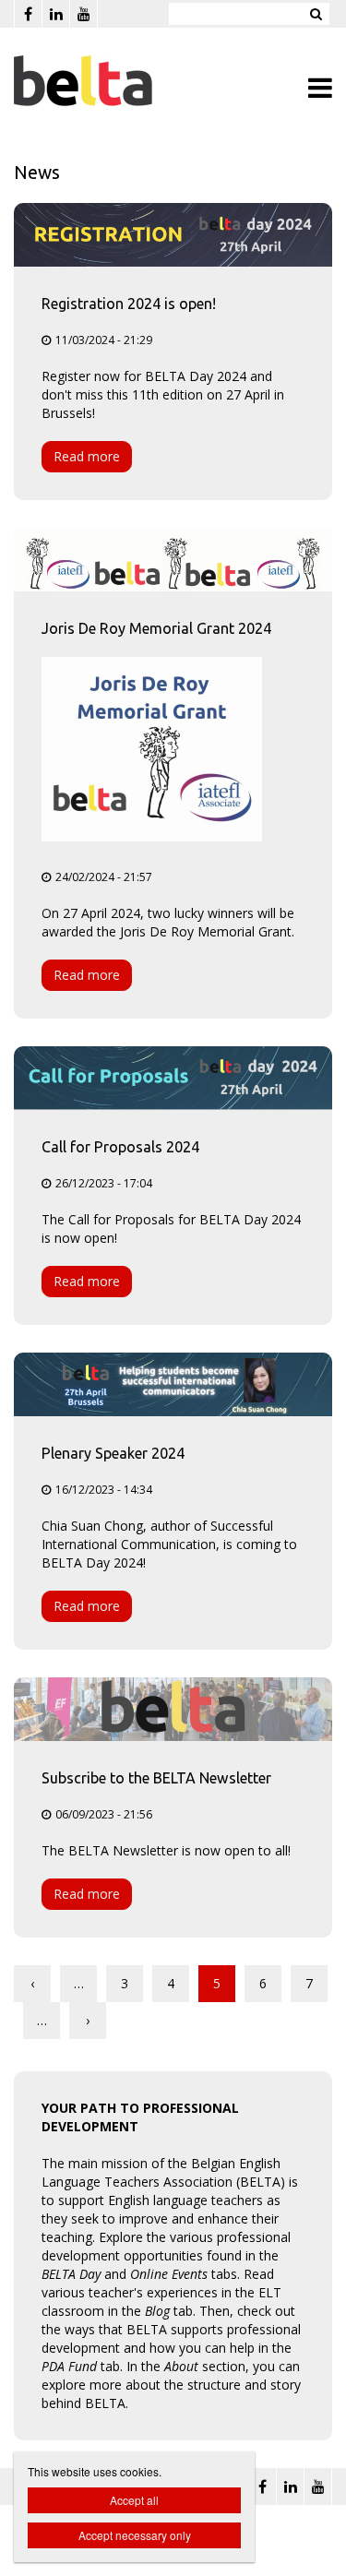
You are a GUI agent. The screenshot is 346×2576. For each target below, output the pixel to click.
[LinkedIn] (55, 14)
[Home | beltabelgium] (111, 81)
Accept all (134, 2500)
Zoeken (316, 14)
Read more (87, 456)
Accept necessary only (135, 2535)
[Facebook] (28, 14)
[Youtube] (83, 14)
